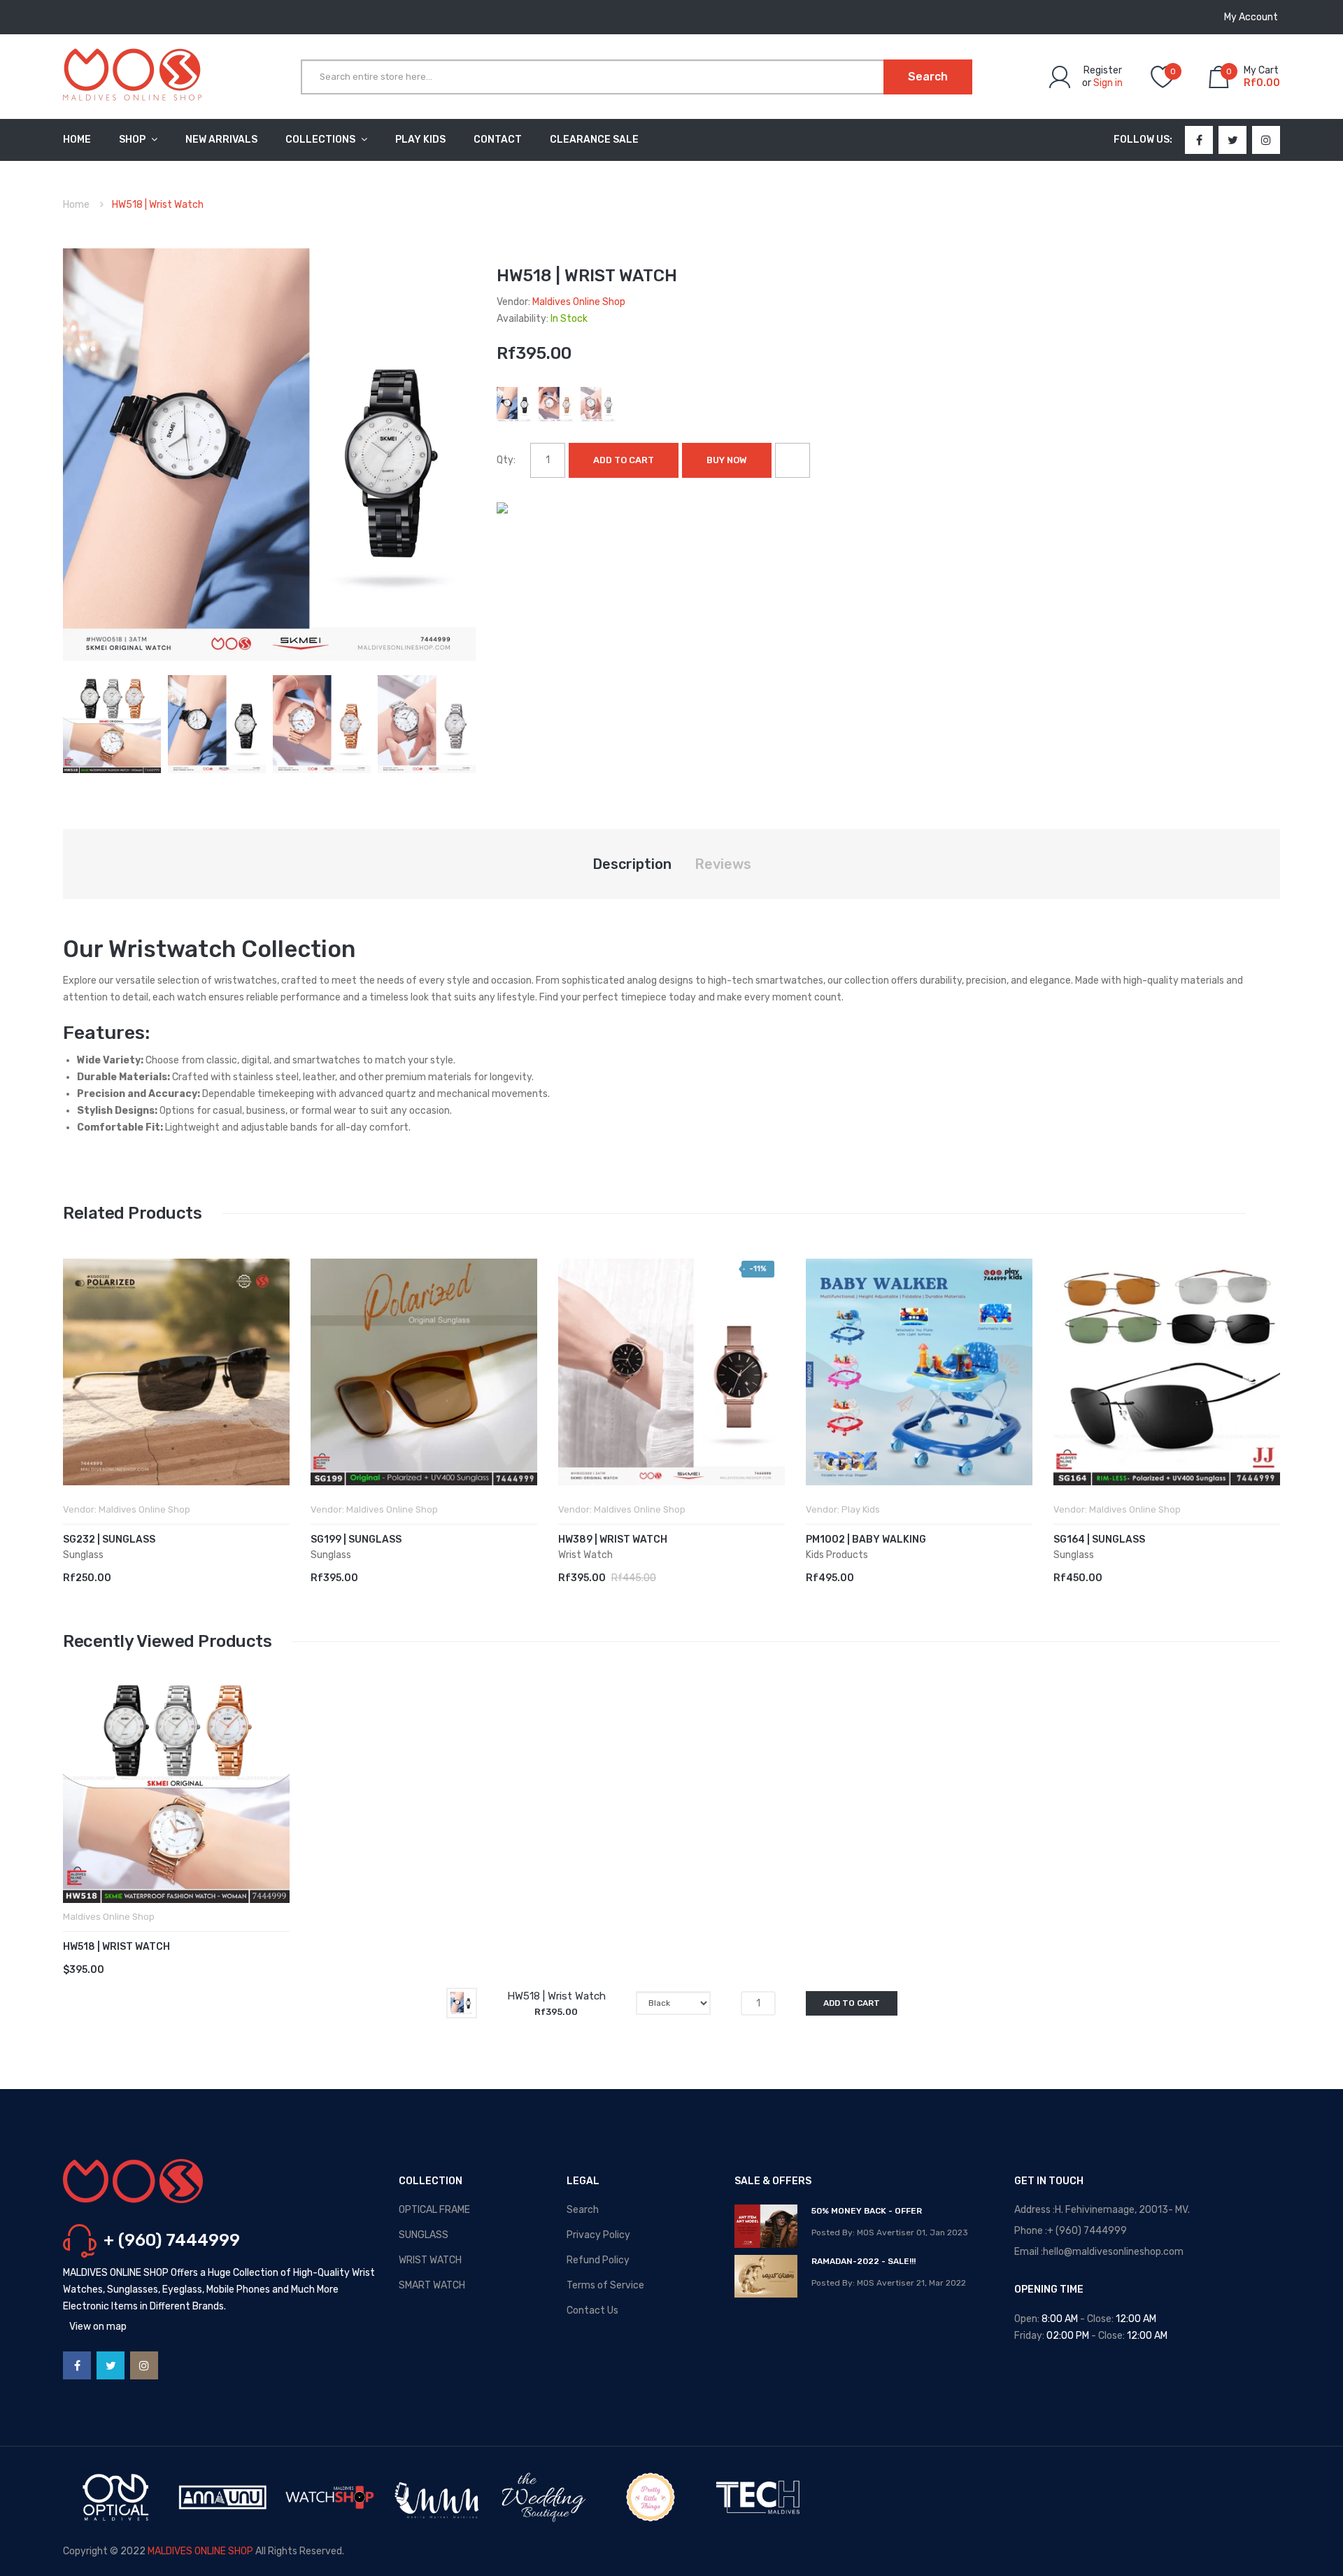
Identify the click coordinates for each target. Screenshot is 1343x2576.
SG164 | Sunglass (1099, 1540)
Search (583, 2210)
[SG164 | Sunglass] (1167, 1372)
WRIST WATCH (430, 2260)
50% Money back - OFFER (867, 2211)
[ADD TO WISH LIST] (793, 460)
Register (1103, 70)
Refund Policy (598, 2260)
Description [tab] (632, 864)
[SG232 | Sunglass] (176, 1372)
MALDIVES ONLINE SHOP (200, 2551)
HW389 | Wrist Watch (613, 1540)
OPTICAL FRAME (434, 2210)
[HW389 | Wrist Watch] (671, 1372)
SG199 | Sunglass (356, 1540)
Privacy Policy (598, 2235)
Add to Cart (624, 460)
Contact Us (592, 2310)
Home (76, 205)
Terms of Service (605, 2285)
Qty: (506, 460)
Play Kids (861, 1509)
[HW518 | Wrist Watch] (112, 723)
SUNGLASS (424, 2235)
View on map (98, 2327)
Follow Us (1142, 140)
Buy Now (727, 460)
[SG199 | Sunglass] (424, 1372)
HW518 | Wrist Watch (116, 1947)
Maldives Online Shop (579, 302)
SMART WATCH (432, 2285)
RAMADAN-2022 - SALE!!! (864, 2261)
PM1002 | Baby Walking (866, 1540)
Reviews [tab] (723, 864)
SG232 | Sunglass (109, 1540)
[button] (77, 1393)
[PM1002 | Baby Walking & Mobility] (919, 1372)
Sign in (1108, 83)
